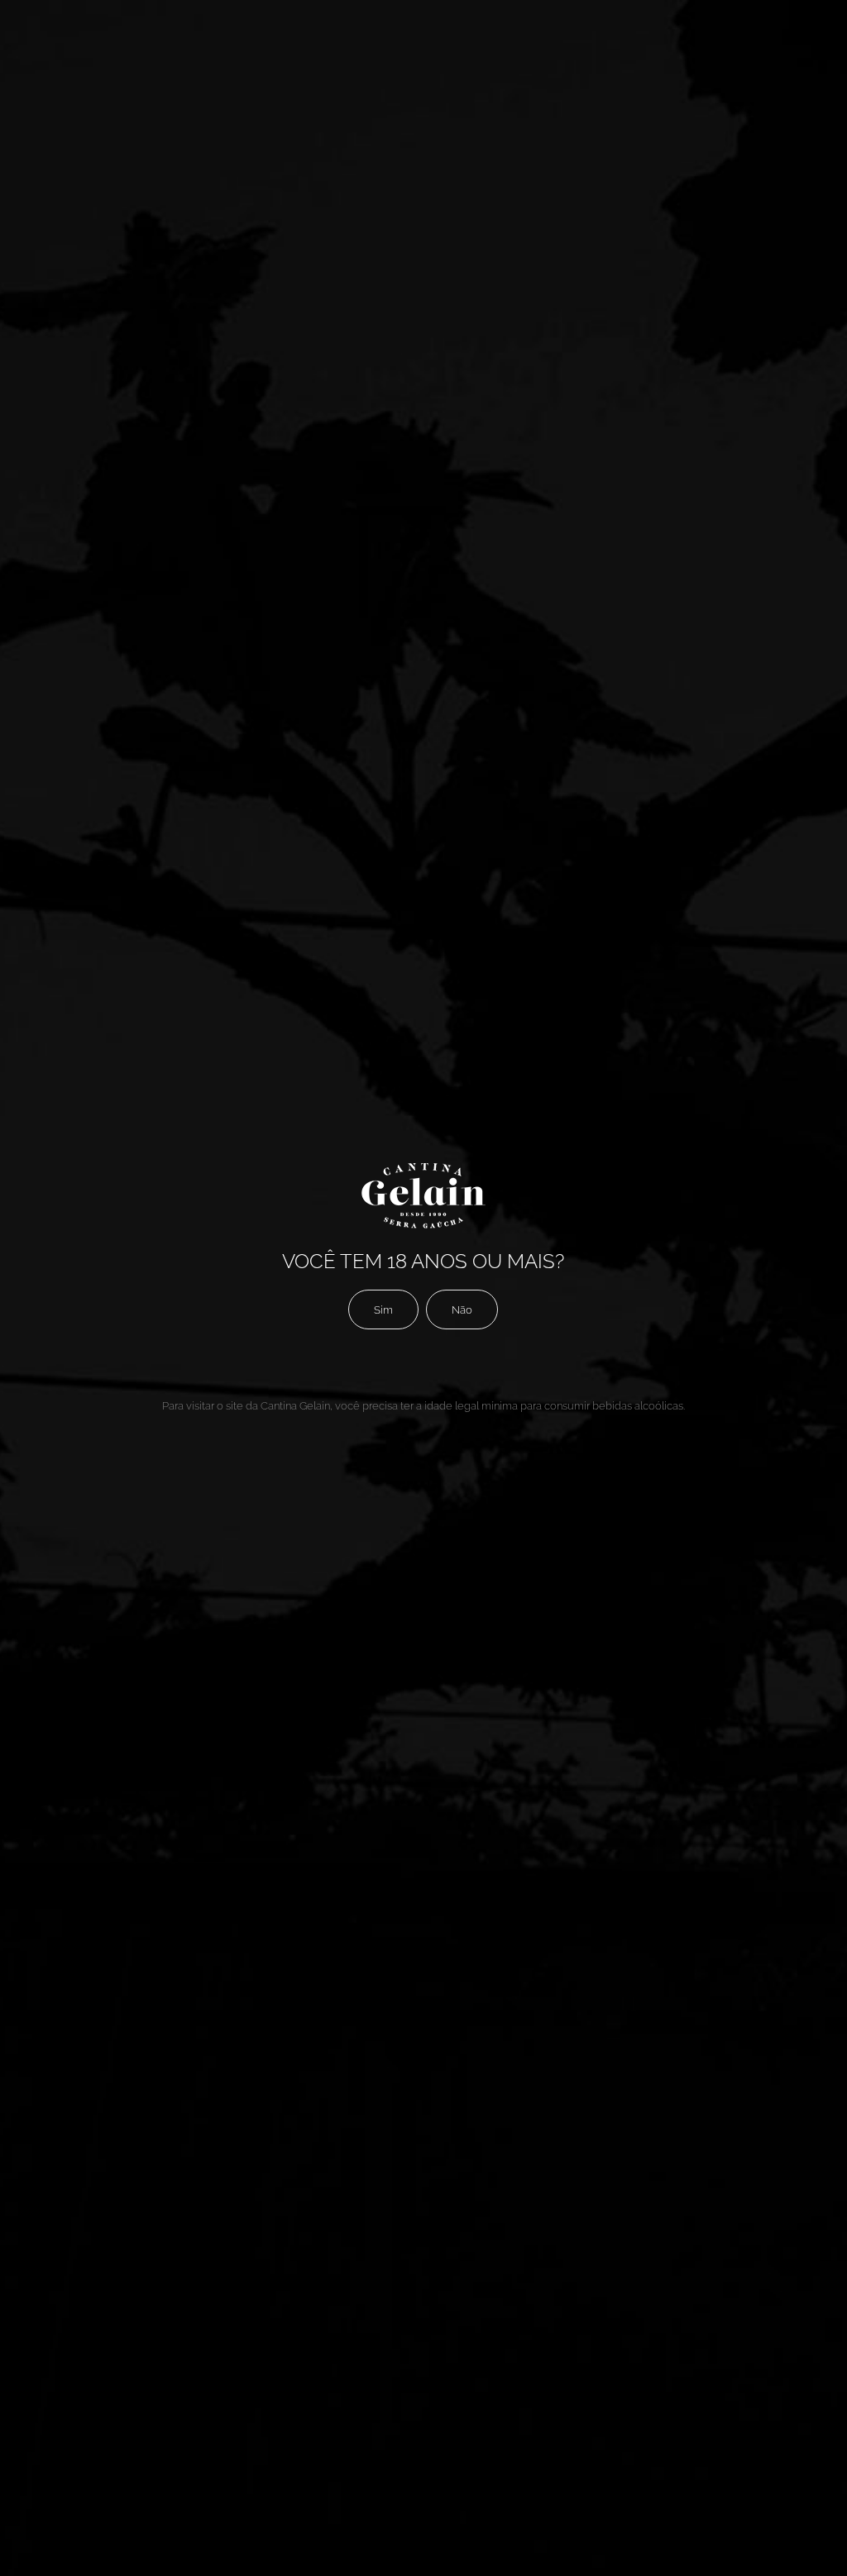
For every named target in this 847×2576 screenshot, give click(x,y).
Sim (383, 1309)
